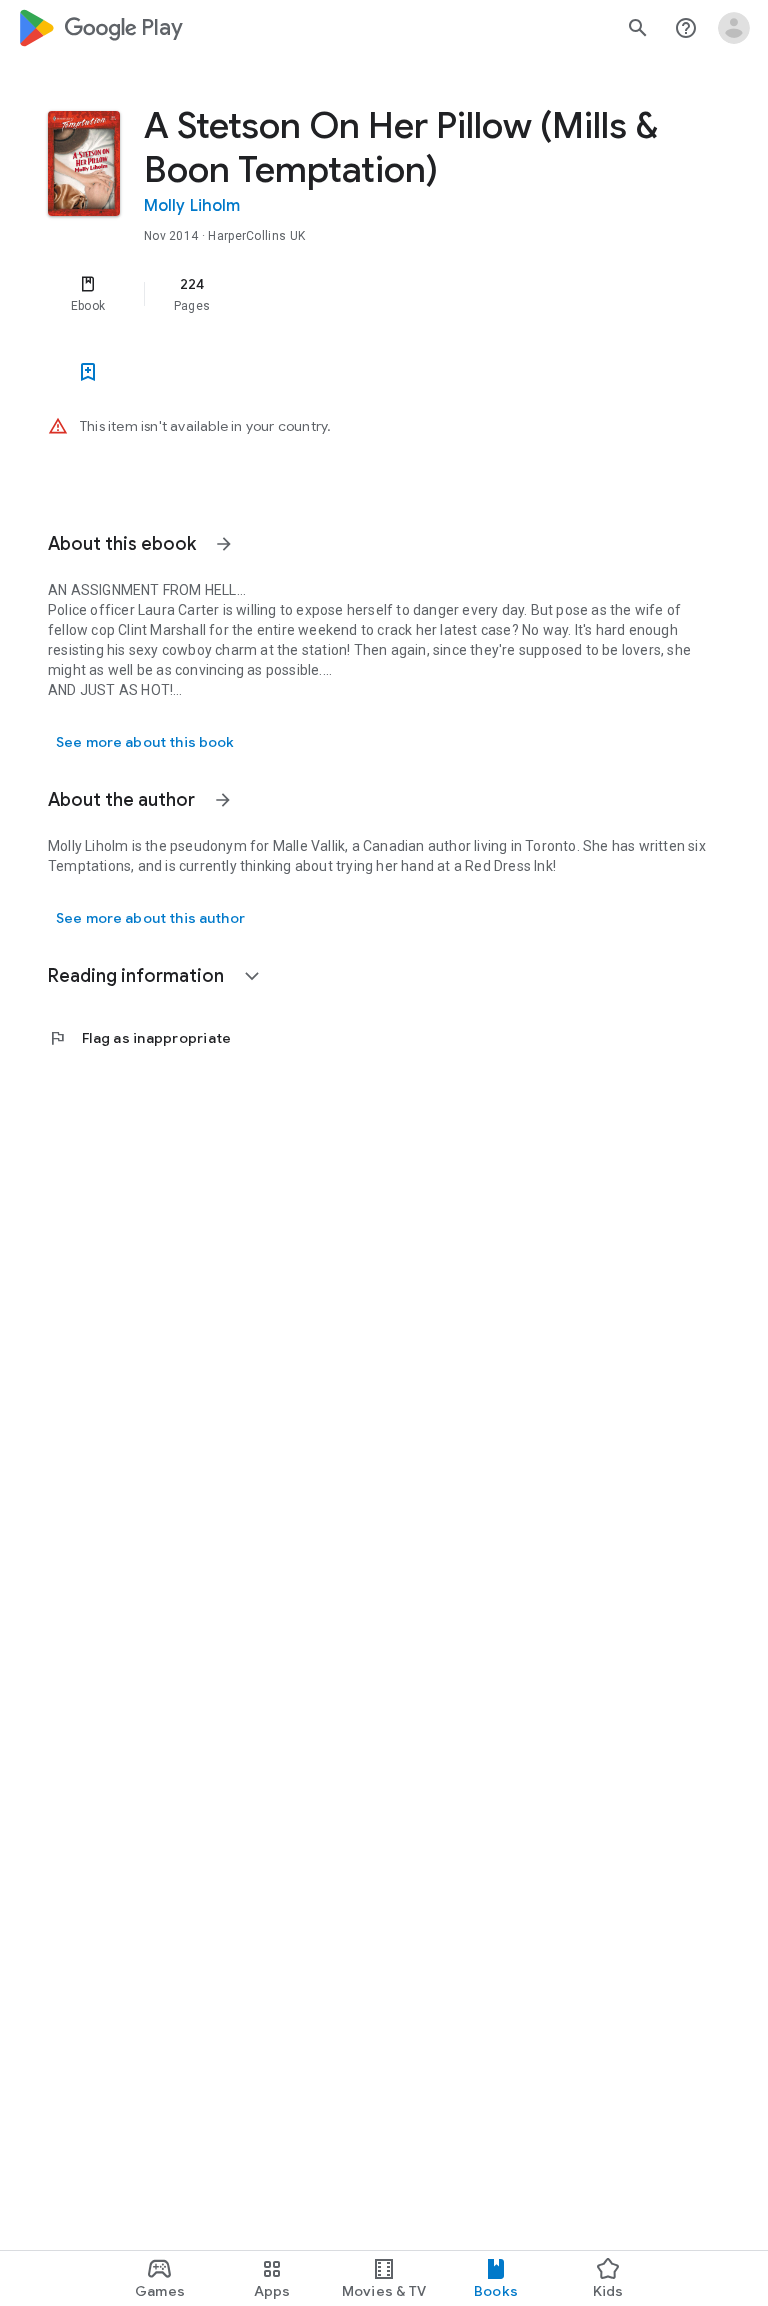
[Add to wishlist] (88, 372)
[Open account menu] (734, 28)
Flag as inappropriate (139, 1038)
